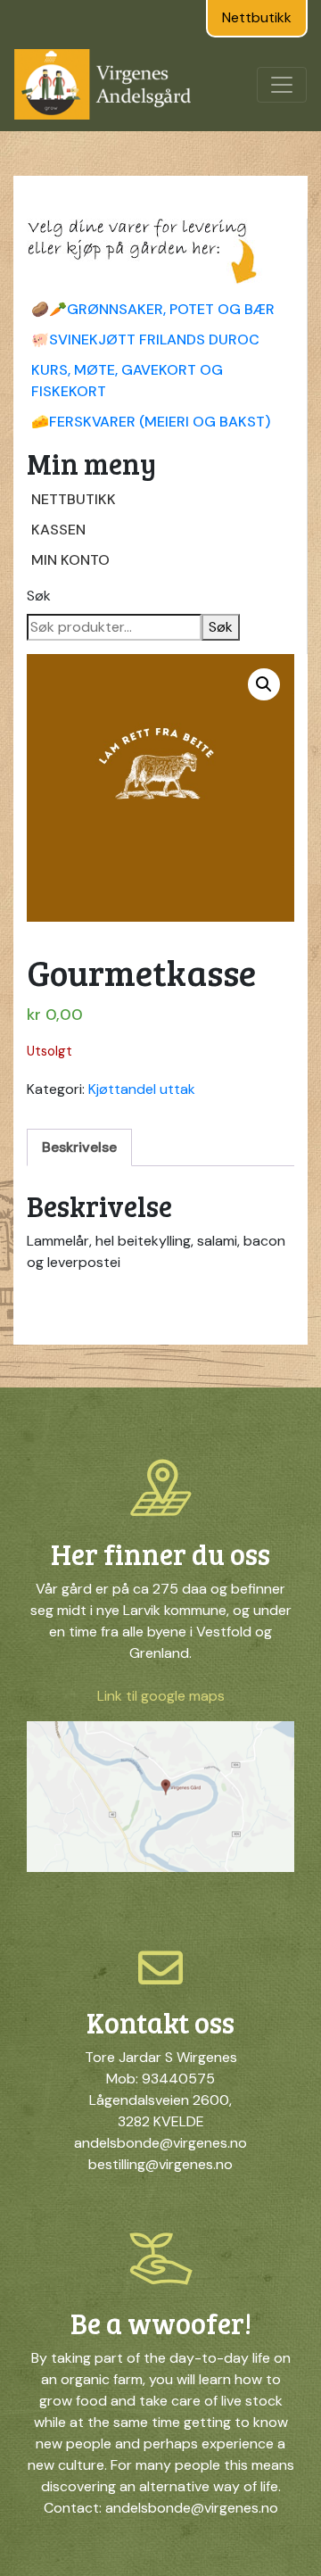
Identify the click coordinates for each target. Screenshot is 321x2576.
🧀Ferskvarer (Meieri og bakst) (151, 422)
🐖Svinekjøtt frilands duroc (145, 340)
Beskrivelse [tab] (79, 1147)
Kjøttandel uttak (142, 1089)
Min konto (70, 560)
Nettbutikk (257, 17)
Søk (39, 596)
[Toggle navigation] (282, 85)
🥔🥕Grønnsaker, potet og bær (153, 309)
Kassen (58, 530)
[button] (264, 684)
